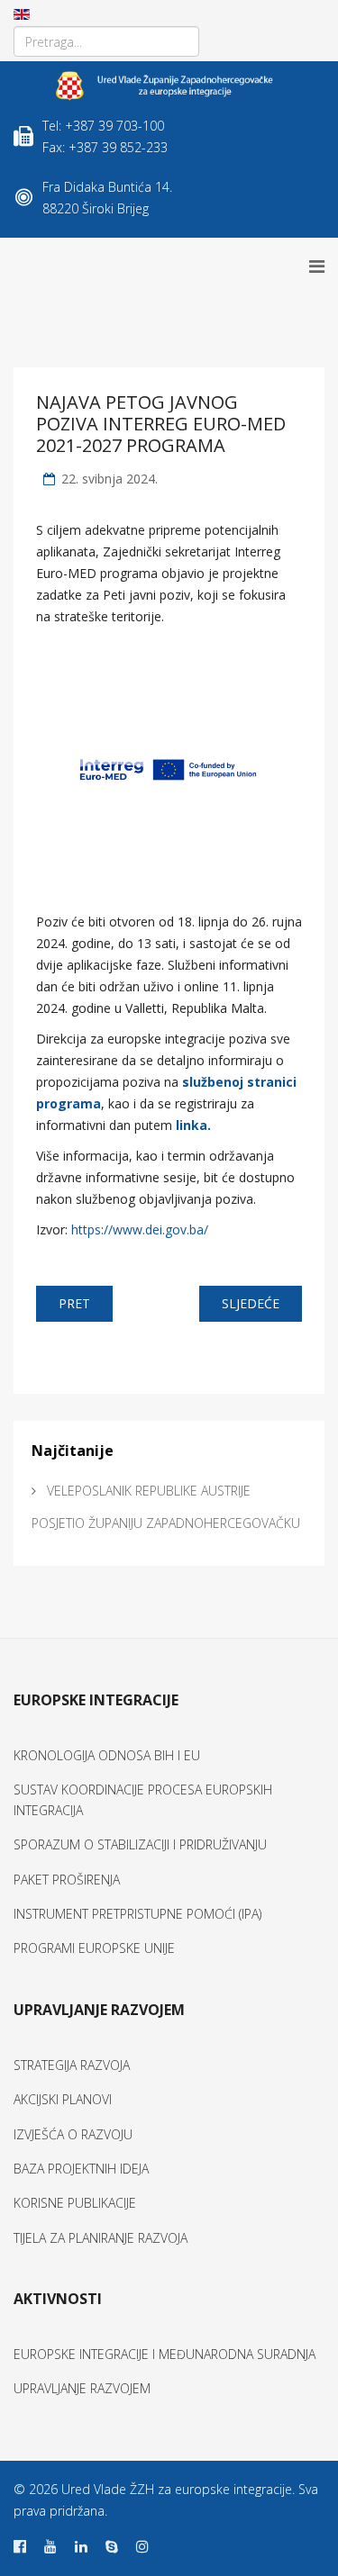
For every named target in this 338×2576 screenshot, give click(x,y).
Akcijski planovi (63, 2099)
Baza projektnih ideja (81, 2169)
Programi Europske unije (94, 1948)
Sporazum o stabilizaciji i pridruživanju (140, 1844)
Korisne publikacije (75, 2203)
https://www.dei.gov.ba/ (140, 1229)
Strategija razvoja (72, 2065)
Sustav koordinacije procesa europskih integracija (143, 1799)
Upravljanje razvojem (82, 2388)
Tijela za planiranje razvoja (100, 2238)
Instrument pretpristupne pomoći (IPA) (137, 1914)
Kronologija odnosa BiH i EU (107, 1755)
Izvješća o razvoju (73, 2134)
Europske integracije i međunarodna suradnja (164, 2354)
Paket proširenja (67, 1880)
